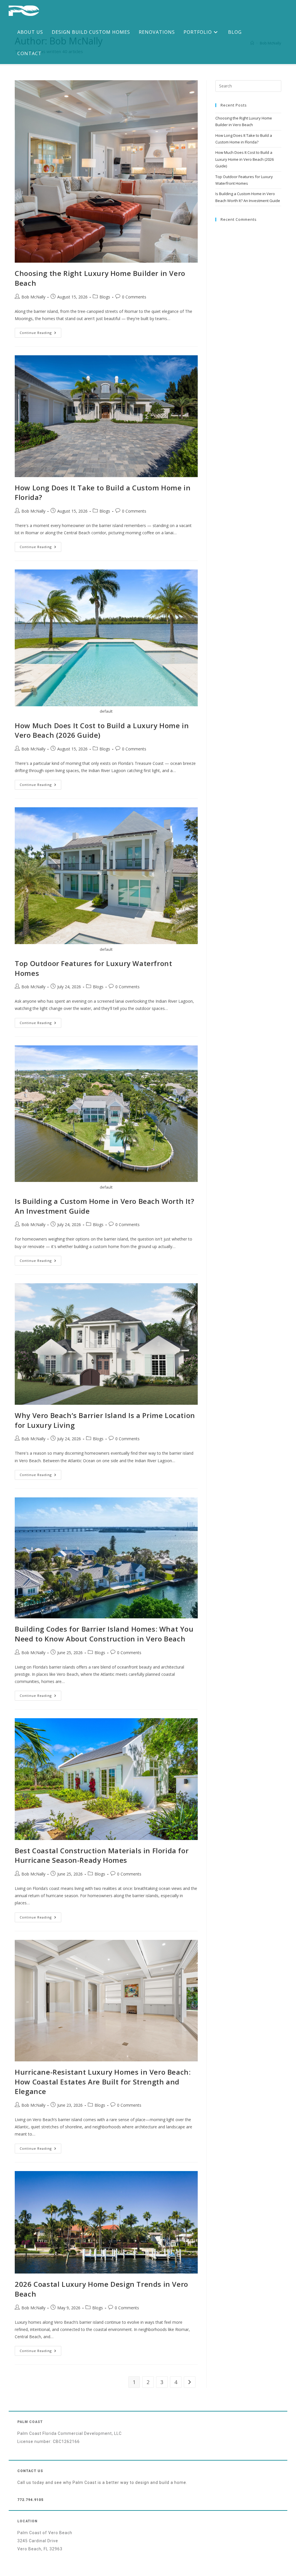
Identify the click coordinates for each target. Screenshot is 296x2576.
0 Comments (134, 297)
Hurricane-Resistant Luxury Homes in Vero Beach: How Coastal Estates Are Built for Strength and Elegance (103, 2082)
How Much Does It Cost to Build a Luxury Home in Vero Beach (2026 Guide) (245, 159)
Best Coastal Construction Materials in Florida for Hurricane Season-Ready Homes (102, 1855)
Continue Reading (40, 331)
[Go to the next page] (190, 2382)
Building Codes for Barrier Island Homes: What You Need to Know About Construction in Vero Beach (104, 1634)
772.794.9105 (30, 2500)
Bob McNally (33, 297)
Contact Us (30, 2471)
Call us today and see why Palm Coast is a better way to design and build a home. (102, 2482)
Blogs (105, 297)
